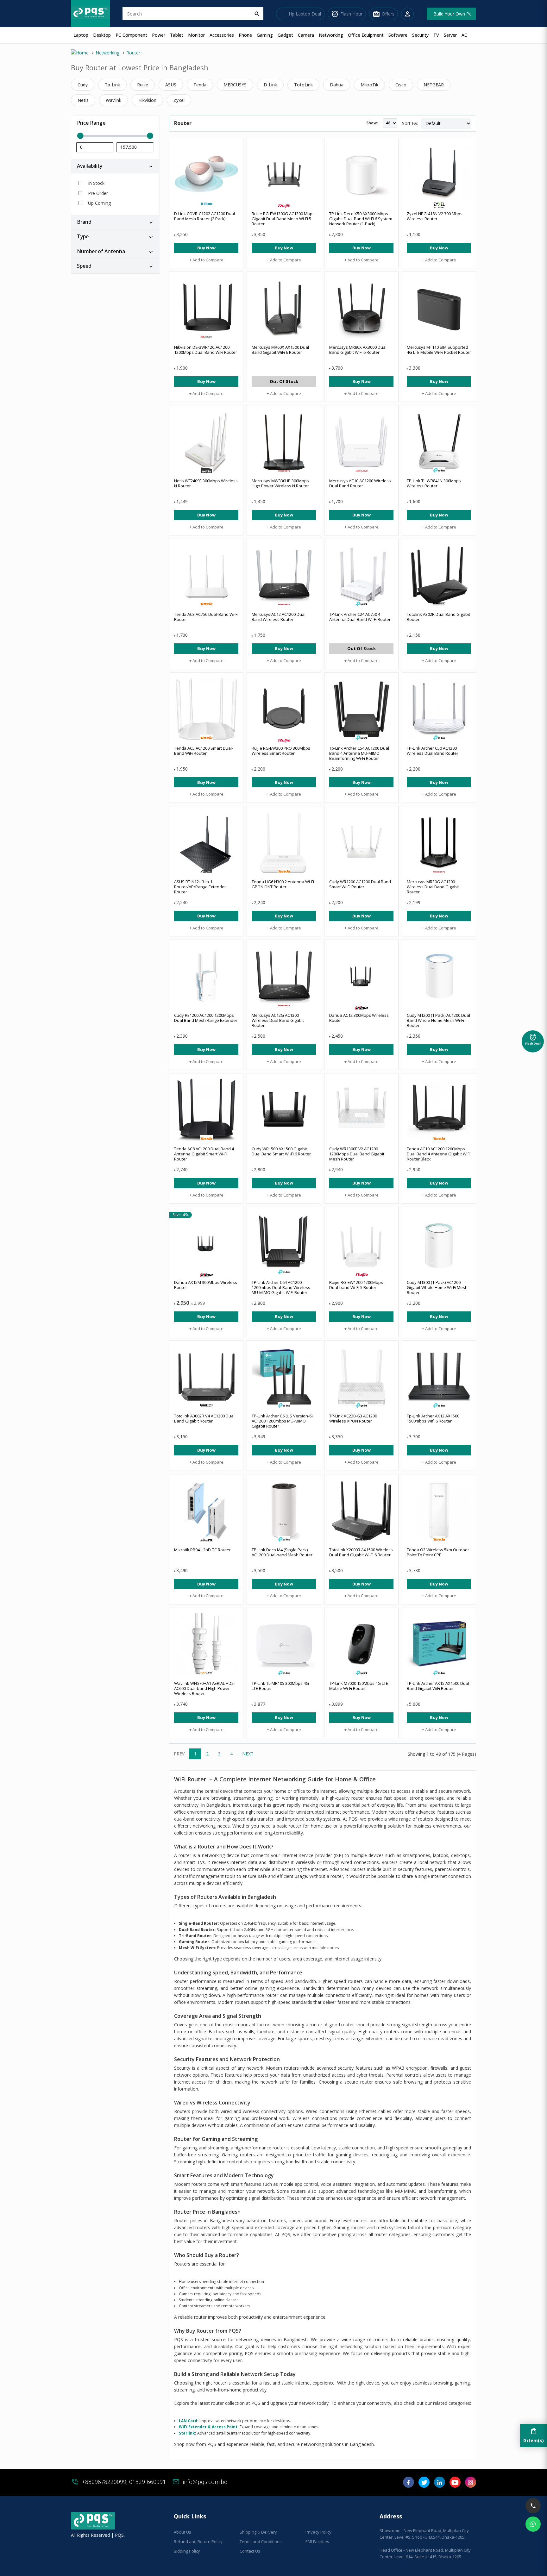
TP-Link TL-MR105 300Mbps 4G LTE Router (280, 1686)
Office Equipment (366, 35)
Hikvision (147, 100)
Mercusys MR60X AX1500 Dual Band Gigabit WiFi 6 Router (280, 350)
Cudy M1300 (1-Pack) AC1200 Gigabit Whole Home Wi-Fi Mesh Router (437, 1287)
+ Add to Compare (206, 260)
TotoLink (303, 85)
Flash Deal (533, 1040)
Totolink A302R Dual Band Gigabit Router (438, 617)
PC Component (131, 35)
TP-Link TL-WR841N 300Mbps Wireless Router (434, 483)
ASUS (171, 85)
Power (159, 35)
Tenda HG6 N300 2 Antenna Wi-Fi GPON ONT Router (283, 884)
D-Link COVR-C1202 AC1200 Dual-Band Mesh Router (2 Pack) (205, 216)
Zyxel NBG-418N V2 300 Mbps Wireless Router (435, 216)
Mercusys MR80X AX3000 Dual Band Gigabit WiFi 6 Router (358, 350)
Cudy (83, 85)
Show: (372, 123)
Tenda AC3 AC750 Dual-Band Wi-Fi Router (206, 617)
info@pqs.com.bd (205, 2482)
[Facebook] (409, 2484)
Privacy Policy (318, 2532)
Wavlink (113, 100)
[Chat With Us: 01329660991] (533, 2524)
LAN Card (188, 2421)
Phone (245, 35)
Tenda (200, 85)
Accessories (222, 35)
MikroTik (369, 85)
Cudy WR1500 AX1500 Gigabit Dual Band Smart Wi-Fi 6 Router (281, 1151)
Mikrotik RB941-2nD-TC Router (202, 1550)
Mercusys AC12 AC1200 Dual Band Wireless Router (279, 617)
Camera (306, 35)
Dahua (337, 85)
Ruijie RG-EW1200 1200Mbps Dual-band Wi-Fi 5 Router (356, 1285)
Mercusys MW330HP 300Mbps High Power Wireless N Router (280, 483)
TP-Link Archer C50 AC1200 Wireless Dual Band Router (433, 751)
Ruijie (143, 85)
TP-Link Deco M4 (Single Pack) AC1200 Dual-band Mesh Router (282, 1552)
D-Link (270, 85)
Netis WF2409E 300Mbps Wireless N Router (206, 483)
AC (464, 35)
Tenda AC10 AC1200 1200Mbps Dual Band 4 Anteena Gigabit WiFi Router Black (439, 1154)
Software (398, 35)
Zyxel (179, 100)
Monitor (196, 35)
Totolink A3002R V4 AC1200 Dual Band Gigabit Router (204, 1418)
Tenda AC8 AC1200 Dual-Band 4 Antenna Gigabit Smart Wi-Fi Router (204, 1154)
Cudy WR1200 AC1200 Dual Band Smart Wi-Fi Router (360, 884)
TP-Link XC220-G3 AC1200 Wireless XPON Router (353, 1418)
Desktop (102, 35)
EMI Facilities (317, 2542)
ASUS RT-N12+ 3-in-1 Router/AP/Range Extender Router (200, 887)
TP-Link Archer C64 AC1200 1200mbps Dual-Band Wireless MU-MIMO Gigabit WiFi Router (281, 1287)
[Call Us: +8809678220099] (533, 2506)
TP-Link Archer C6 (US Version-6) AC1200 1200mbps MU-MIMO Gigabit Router (282, 1421)
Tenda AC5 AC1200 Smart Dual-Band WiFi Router (204, 751)
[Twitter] (424, 2484)
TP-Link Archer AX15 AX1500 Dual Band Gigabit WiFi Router (438, 1686)
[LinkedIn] (440, 2484)
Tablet (177, 35)
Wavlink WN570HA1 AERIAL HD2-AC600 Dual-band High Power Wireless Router (204, 1688)
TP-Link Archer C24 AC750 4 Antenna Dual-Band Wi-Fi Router (360, 617)
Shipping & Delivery (258, 2532)
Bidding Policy (187, 2551)
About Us (182, 2532)
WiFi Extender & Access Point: (209, 2427)
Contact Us (250, 2551)
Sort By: (410, 123)
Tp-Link (112, 85)
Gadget (285, 35)
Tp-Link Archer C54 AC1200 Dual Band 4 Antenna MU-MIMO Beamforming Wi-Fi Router (359, 753)
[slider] (115, 136)
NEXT (248, 1754)
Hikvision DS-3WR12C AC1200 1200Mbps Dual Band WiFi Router (206, 350)
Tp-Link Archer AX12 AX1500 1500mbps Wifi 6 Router (433, 1418)
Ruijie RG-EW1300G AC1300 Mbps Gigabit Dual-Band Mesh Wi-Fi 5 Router (283, 219)
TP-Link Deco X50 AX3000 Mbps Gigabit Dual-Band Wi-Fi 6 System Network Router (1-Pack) (361, 219)
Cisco (401, 85)
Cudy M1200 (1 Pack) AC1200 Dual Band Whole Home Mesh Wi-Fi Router (438, 1020)
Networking (331, 35)
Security (420, 35)
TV (436, 35)
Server (450, 35)
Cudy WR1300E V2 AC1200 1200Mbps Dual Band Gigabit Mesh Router (357, 1154)
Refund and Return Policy (198, 2542)
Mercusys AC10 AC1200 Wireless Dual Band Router (360, 483)
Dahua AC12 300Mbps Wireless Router (359, 1018)
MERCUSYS (235, 85)
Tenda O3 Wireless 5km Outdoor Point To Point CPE (438, 1552)
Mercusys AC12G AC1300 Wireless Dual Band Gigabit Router (278, 1020)
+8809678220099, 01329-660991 (124, 2482)
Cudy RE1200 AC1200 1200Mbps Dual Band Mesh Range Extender (206, 1018)
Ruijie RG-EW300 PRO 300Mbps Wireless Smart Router (281, 751)
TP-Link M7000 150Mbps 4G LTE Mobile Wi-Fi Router (359, 1686)
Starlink (187, 2433)
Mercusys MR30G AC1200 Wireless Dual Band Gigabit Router (433, 887)
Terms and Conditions (261, 2542)
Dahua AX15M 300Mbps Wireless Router (206, 1285)
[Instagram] (471, 2484)
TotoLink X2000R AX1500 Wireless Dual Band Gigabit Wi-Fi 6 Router (361, 1552)
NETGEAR (434, 85)
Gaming (265, 35)
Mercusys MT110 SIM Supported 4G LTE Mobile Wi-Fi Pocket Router (439, 350)
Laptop (81, 35)
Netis (83, 100)
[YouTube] (455, 2484)
